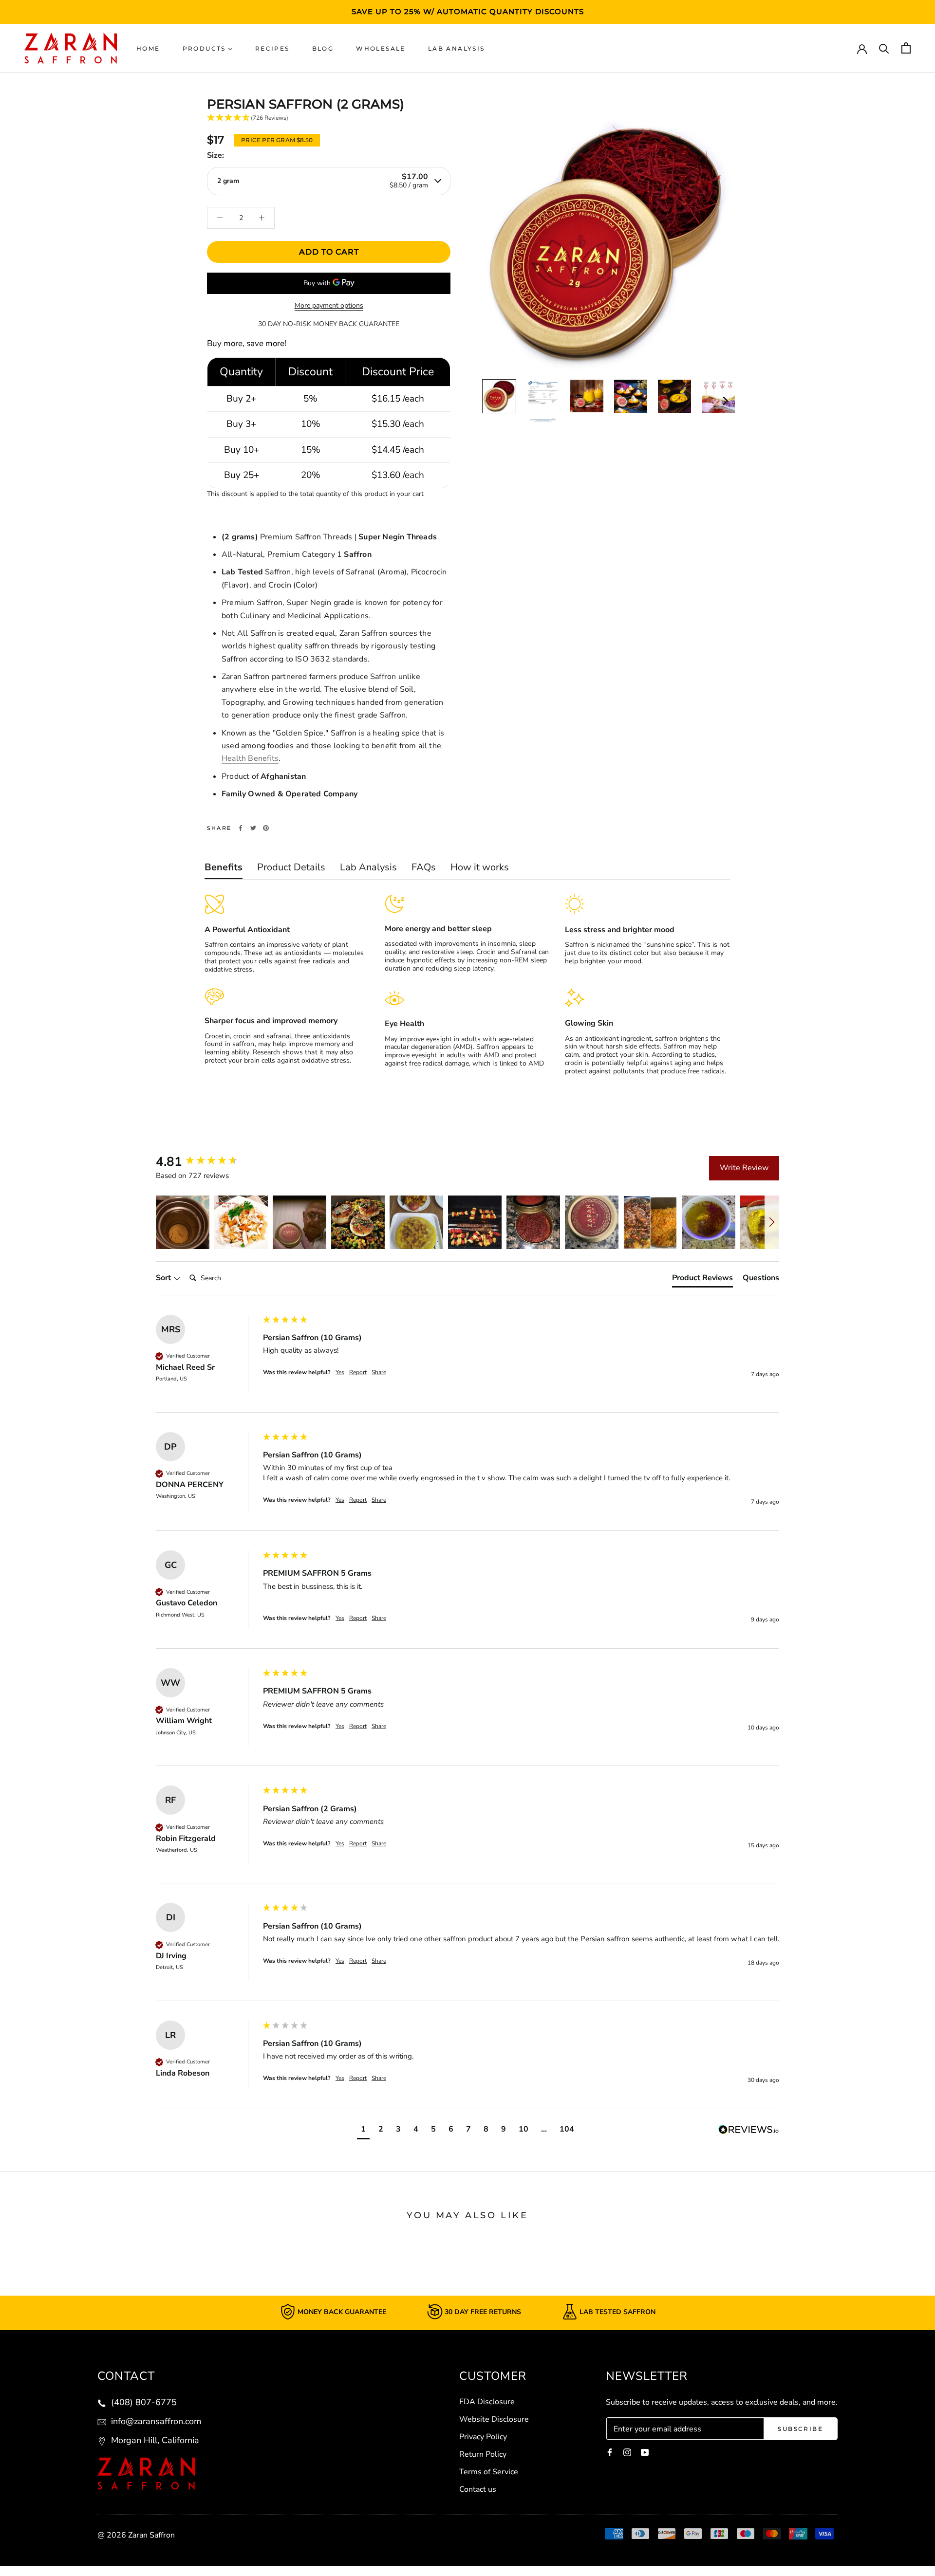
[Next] (724, 401)
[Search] (884, 48)
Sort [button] (164, 1278)
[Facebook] (241, 828)
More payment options (329, 305)
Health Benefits (250, 758)
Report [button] (358, 1372)
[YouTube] (645, 2452)
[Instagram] (627, 2452)
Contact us (478, 2489)
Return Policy (483, 2454)
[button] (183, 1222)
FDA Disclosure (487, 2402)
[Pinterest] (266, 828)
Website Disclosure (494, 2419)
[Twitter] (253, 828)
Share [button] (379, 1372)
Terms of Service (489, 2472)
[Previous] (488, 401)
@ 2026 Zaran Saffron (136, 2535)
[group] (207, 1162)
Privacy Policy (483, 2437)
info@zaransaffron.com (155, 2421)
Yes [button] (340, 1372)
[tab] (702, 1280)
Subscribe (800, 2429)
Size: (215, 155)
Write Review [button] (744, 1168)
